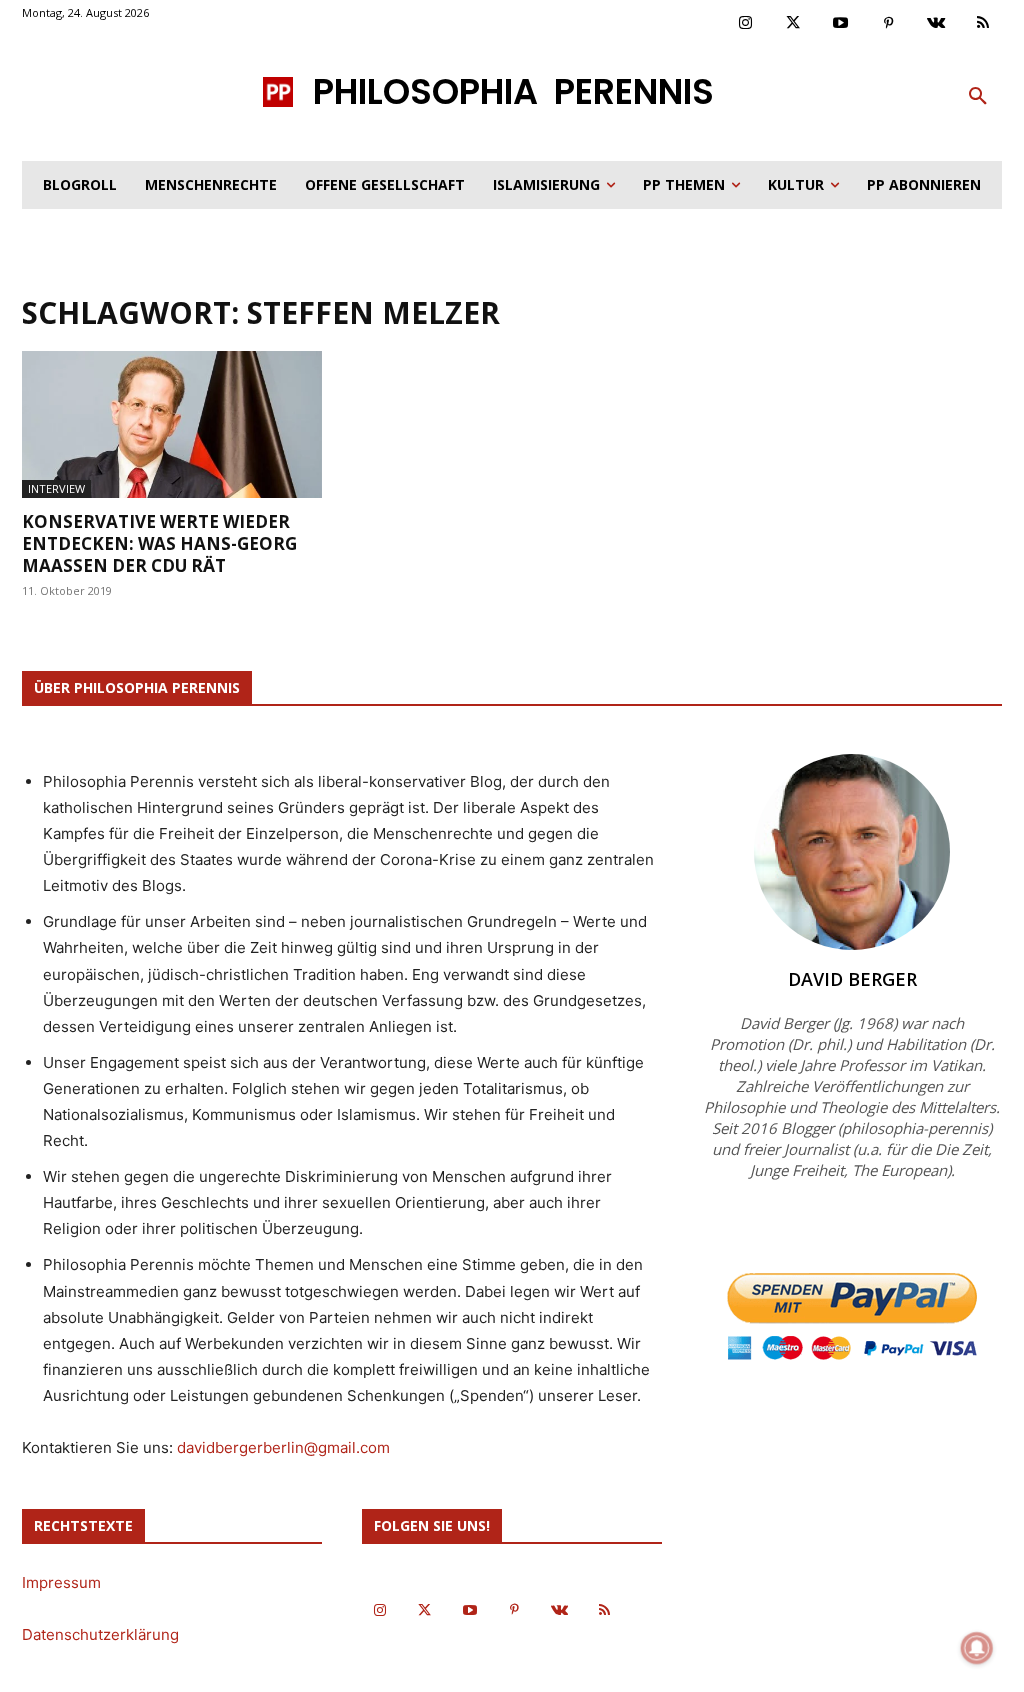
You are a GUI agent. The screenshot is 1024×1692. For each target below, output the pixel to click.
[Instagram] (746, 24)
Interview (56, 488)
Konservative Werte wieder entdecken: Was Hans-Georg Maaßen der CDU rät (159, 543)
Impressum (61, 1582)
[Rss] (984, 24)
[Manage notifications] (977, 1648)
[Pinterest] (889, 24)
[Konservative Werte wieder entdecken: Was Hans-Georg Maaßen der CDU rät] (172, 424)
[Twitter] (794, 24)
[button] (978, 97)
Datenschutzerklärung (100, 1634)
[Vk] (936, 24)
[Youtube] (841, 24)
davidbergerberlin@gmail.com (283, 1447)
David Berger (852, 979)
